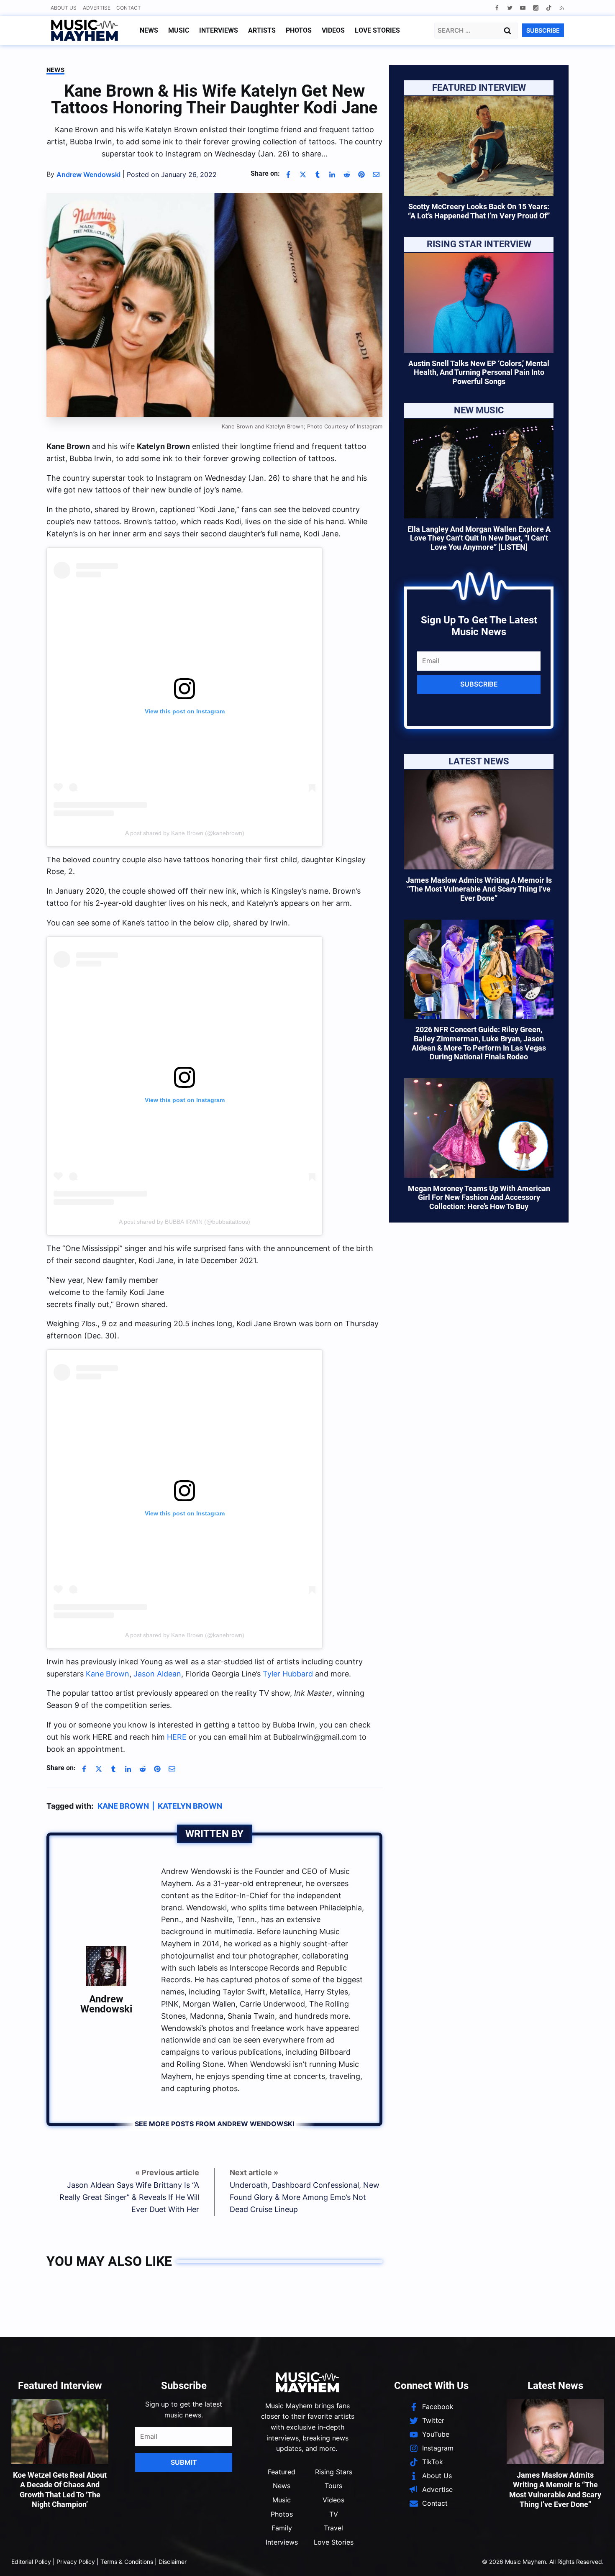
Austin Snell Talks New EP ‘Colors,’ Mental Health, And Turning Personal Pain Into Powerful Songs (479, 372)
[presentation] (479, 146)
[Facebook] (497, 8)
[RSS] (562, 8)
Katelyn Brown (190, 2478)
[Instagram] (536, 8)
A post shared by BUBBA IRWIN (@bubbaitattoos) (184, 1222)
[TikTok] (549, 8)
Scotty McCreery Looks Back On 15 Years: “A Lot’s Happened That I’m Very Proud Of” (479, 211)
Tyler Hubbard (288, 2346)
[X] (303, 174)
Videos (333, 30)
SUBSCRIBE (543, 30)
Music (179, 30)
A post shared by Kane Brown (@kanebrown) (185, 833)
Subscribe (479, 684)
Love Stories (377, 30)
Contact (129, 8)
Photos (299, 30)
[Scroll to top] (594, 2559)
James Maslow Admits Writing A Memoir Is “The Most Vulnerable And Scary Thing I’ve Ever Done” (479, 889)
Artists (262, 30)
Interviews (219, 30)
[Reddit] (347, 174)
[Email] (376, 174)
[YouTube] (523, 8)
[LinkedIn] (332, 174)
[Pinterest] (361, 174)
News (149, 30)
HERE (177, 2409)
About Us (64, 8)
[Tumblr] (318, 174)
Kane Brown (108, 2346)
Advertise (97, 8)
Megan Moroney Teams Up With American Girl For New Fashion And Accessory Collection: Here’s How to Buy (479, 1197)
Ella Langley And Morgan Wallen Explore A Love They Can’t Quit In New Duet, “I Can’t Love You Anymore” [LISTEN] (479, 538)
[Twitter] (510, 8)
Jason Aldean (157, 2346)
